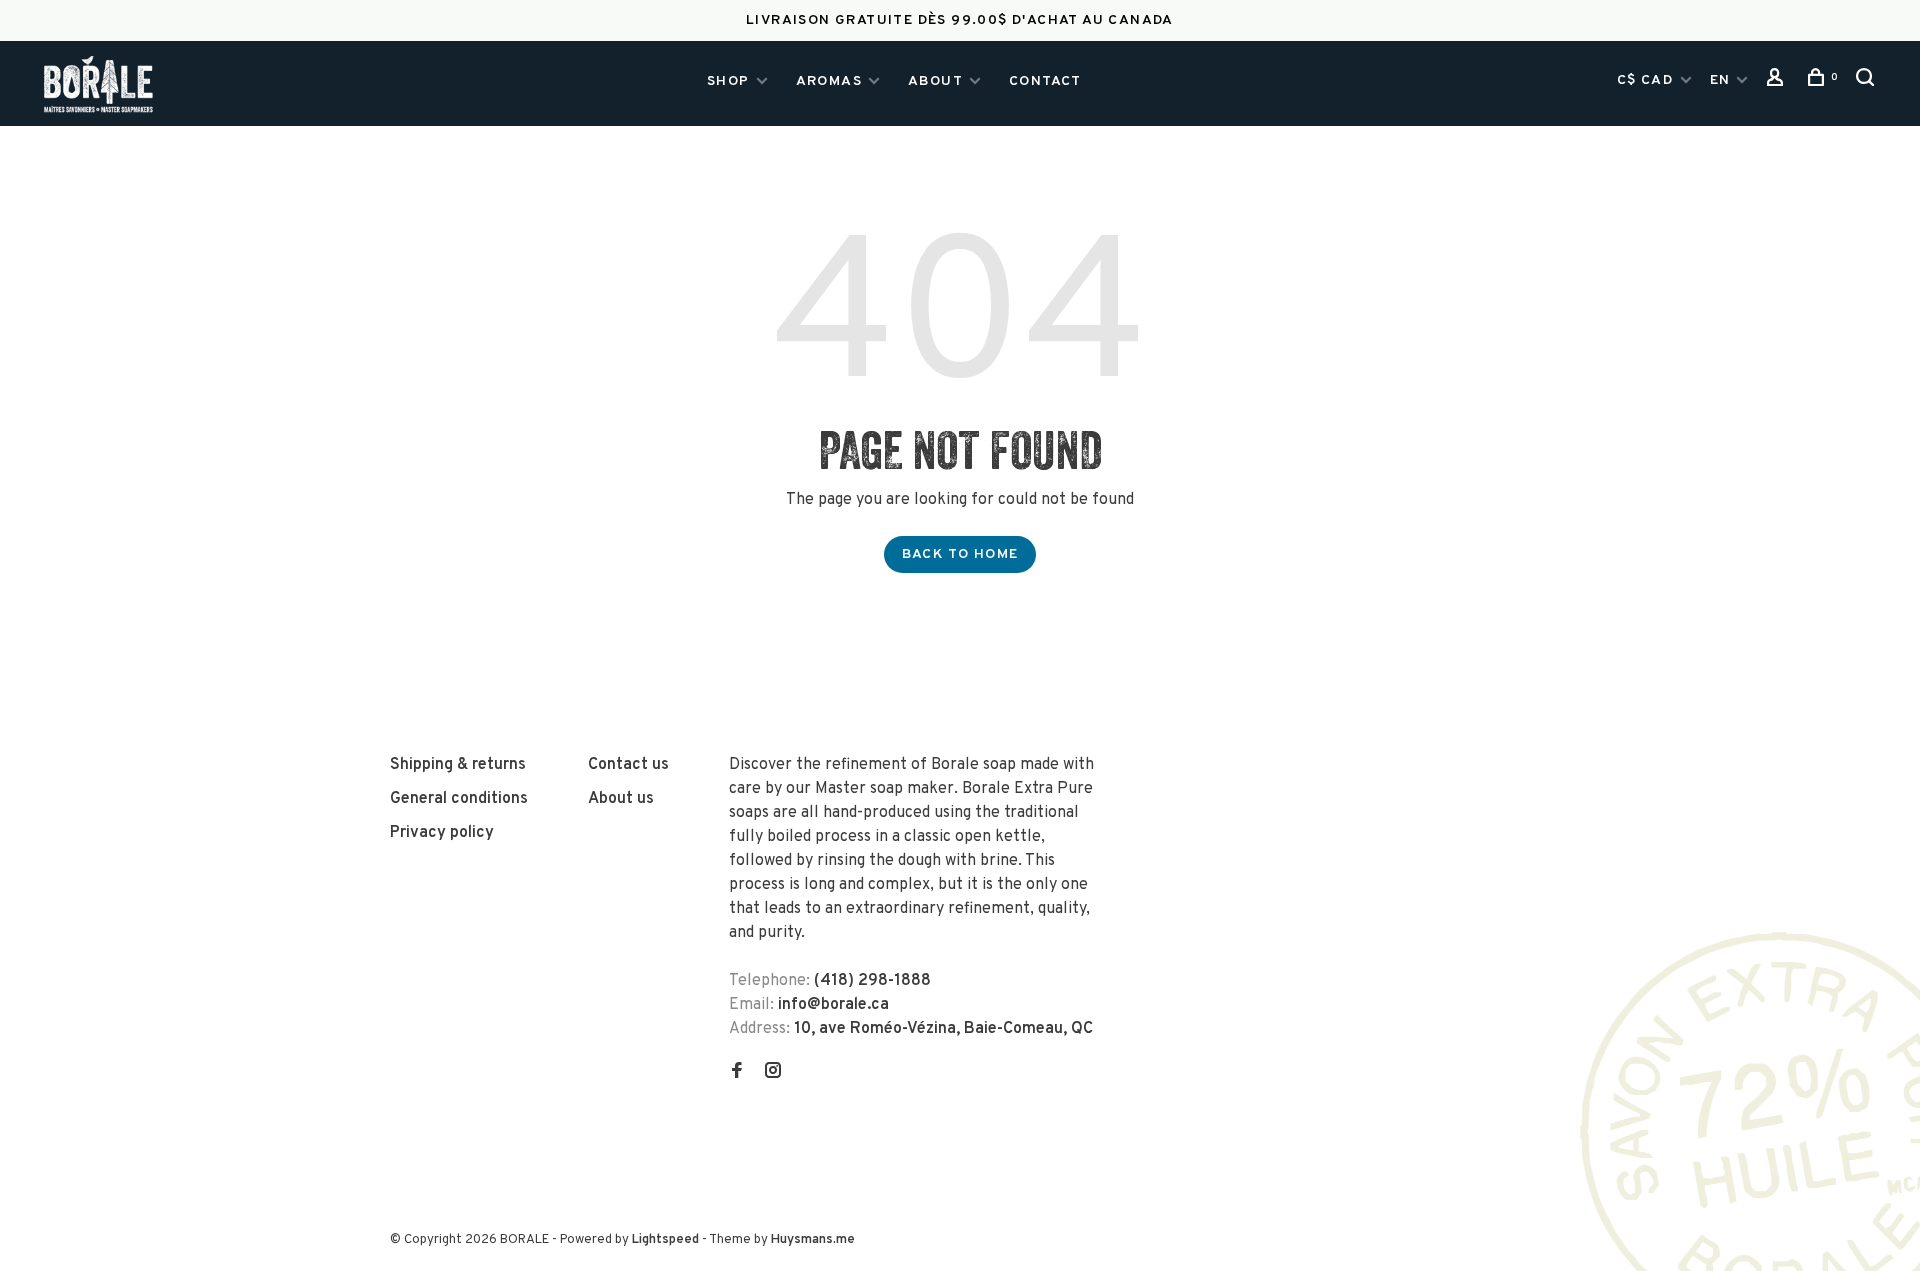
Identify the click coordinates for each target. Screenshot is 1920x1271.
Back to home (960, 554)
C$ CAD (1647, 80)
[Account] (1778, 82)
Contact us (628, 765)
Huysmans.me (813, 1240)
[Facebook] (737, 1073)
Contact (1045, 81)
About (935, 81)
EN (1720, 80)
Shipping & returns (458, 765)
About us (621, 799)
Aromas (829, 81)
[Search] (1868, 82)
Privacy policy (442, 833)
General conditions (459, 799)
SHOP (728, 81)
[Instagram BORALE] (773, 1073)
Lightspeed (665, 1240)
